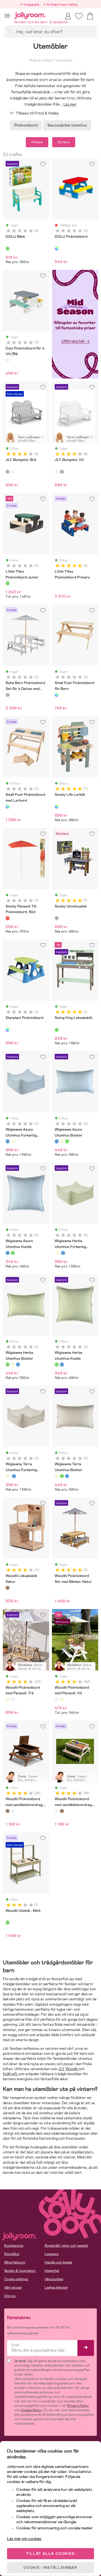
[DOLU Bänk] (8, 249)
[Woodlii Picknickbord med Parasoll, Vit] (13, 1699)
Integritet (52, 2271)
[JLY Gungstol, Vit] (13, 472)
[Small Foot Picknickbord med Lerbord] (8, 807)
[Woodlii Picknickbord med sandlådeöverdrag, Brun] (8, 1811)
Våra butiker (54, 2279)
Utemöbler (64, 60)
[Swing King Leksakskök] (57, 1030)
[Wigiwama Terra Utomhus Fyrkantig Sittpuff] (14, 1141)
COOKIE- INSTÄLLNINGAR (50, 2568)
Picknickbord (26, 125)
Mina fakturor (15, 2262)
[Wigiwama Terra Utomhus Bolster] (62, 1141)
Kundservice (14, 2246)
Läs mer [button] (70, 104)
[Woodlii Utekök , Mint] (8, 1922)
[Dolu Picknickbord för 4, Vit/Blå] (8, 360)
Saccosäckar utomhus (67, 125)
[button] (7, 16)
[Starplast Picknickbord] (8, 1030)
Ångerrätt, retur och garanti (66, 2246)
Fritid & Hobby (40, 60)
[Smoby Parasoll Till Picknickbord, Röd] (8, 918)
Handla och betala (58, 2262)
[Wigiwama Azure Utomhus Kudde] (8, 1253)
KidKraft (11, 2074)
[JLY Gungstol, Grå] (8, 472)
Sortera (64, 142)
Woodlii (72, 2069)
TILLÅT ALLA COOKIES (50, 2554)
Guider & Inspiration (20, 2271)
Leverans (52, 2254)
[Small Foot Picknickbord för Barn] (57, 695)
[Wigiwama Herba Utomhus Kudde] (13, 1253)
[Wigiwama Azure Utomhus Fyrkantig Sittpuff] (8, 1141)
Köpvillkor (12, 2254)
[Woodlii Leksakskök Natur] (8, 1588)
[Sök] (10, 31)
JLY (61, 2069)
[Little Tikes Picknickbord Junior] (8, 583)
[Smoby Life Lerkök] (57, 807)
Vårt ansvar (13, 2287)
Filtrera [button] (37, 142)
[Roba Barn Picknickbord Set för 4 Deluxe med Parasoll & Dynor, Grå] (8, 695)
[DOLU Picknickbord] (57, 249)
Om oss (10, 2296)
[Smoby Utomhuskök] (57, 918)
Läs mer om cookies (24, 2539)
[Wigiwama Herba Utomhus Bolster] (67, 1141)
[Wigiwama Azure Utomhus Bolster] (57, 1141)
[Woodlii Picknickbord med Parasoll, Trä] (8, 1699)
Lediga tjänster (56, 2287)
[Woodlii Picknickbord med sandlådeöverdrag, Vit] (13, 1811)
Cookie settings (16, 2279)
